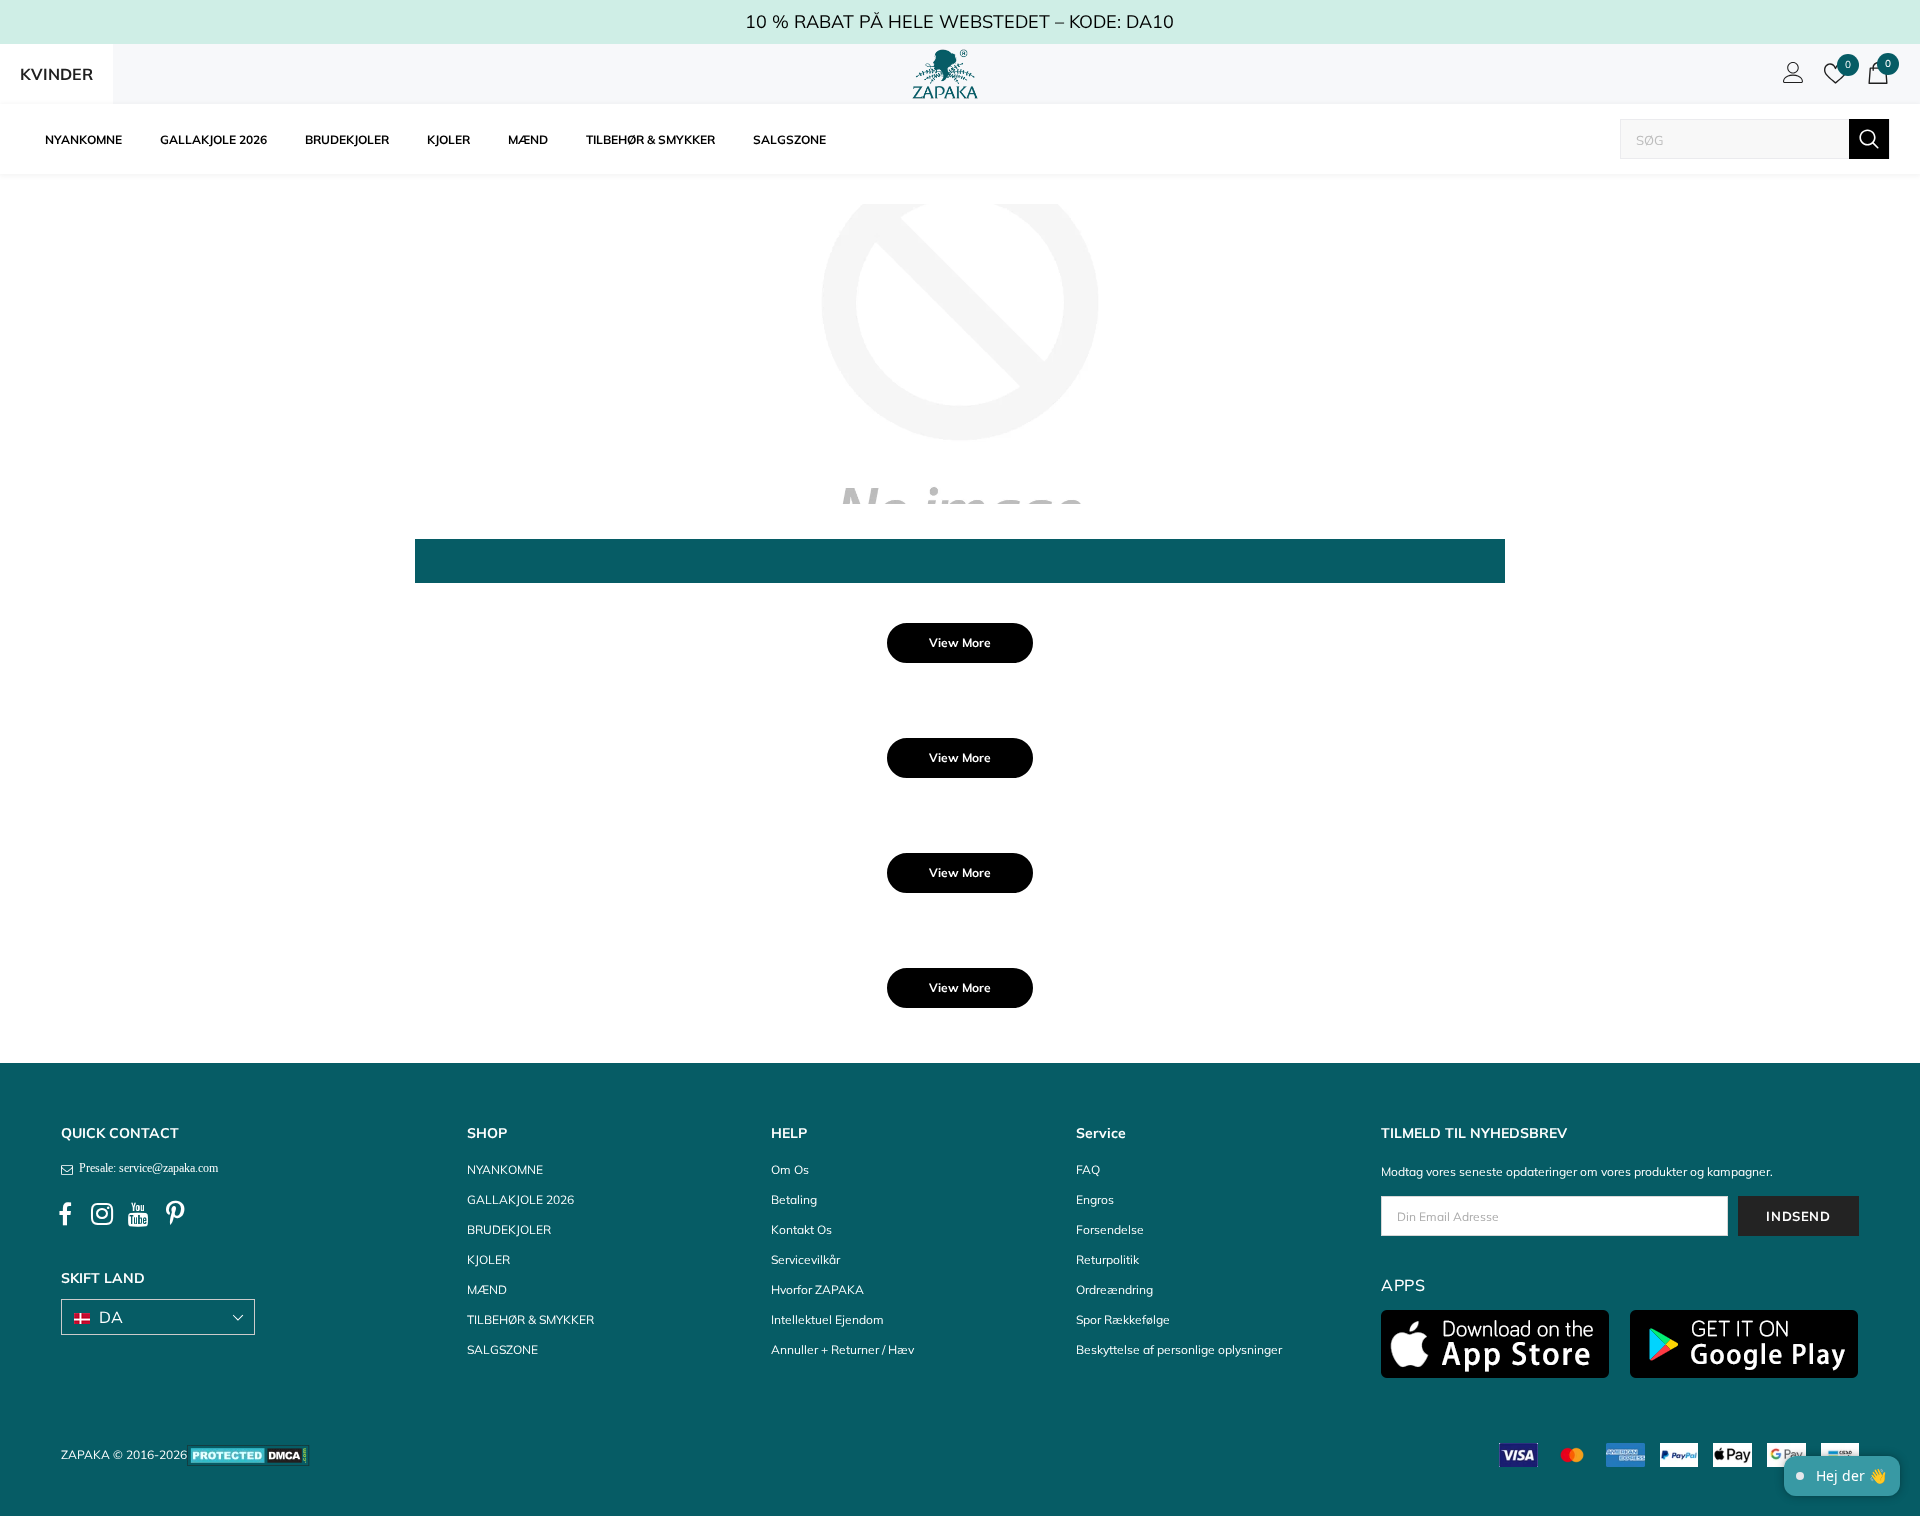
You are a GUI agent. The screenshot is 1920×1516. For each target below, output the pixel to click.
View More (960, 642)
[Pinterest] (176, 1215)
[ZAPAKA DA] (945, 74)
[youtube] (139, 1215)
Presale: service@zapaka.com (145, 1168)
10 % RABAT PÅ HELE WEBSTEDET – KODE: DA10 (959, 21)
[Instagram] (102, 1215)
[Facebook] (65, 1215)
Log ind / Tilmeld (1790, 78)
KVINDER (56, 74)
